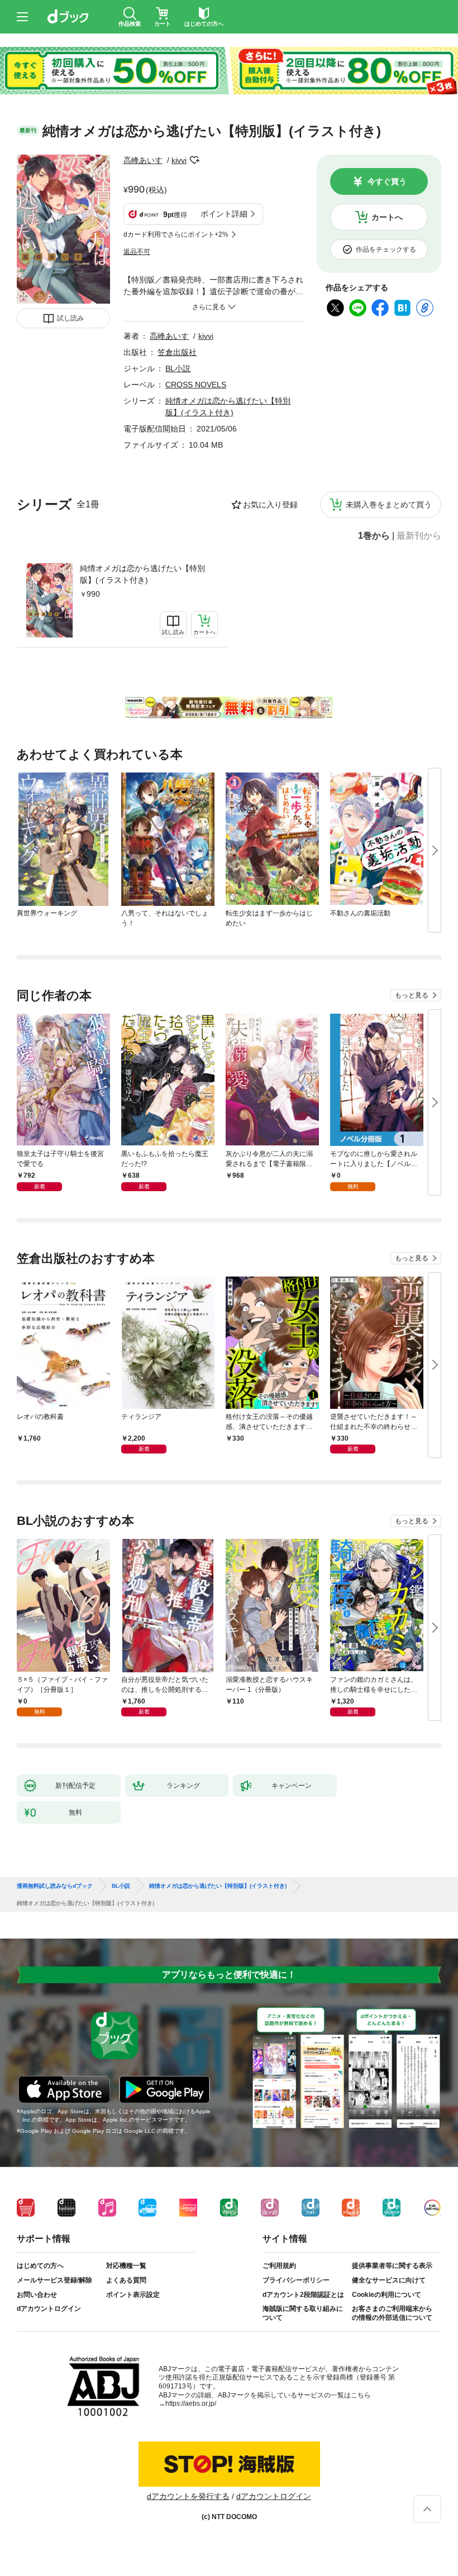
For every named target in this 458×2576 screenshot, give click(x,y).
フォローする (194, 160)
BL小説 (178, 368)
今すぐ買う (387, 181)
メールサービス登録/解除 (54, 2280)
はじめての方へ (40, 2266)
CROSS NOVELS (196, 385)
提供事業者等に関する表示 (392, 2266)
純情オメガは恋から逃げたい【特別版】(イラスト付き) (142, 574)
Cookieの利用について (387, 2295)
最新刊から (419, 536)
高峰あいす (143, 160)
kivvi (179, 160)
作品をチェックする (386, 250)
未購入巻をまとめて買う (389, 505)
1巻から (374, 536)
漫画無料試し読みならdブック (55, 1886)
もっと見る (412, 995)
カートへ (387, 217)
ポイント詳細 (224, 214)
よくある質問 (126, 2280)
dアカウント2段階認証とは (303, 2295)
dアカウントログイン (49, 2309)
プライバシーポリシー (296, 2280)
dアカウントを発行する (188, 2496)
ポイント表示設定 (133, 2295)
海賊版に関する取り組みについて (303, 2313)
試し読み (70, 318)
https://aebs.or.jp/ (191, 2404)
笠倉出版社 (177, 352)
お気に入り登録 (270, 505)
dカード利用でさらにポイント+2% (176, 234)
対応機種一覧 (126, 2266)
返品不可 (137, 252)
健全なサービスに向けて (389, 2280)
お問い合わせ (37, 2295)
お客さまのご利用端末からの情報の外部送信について (392, 2313)
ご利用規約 (279, 2266)
